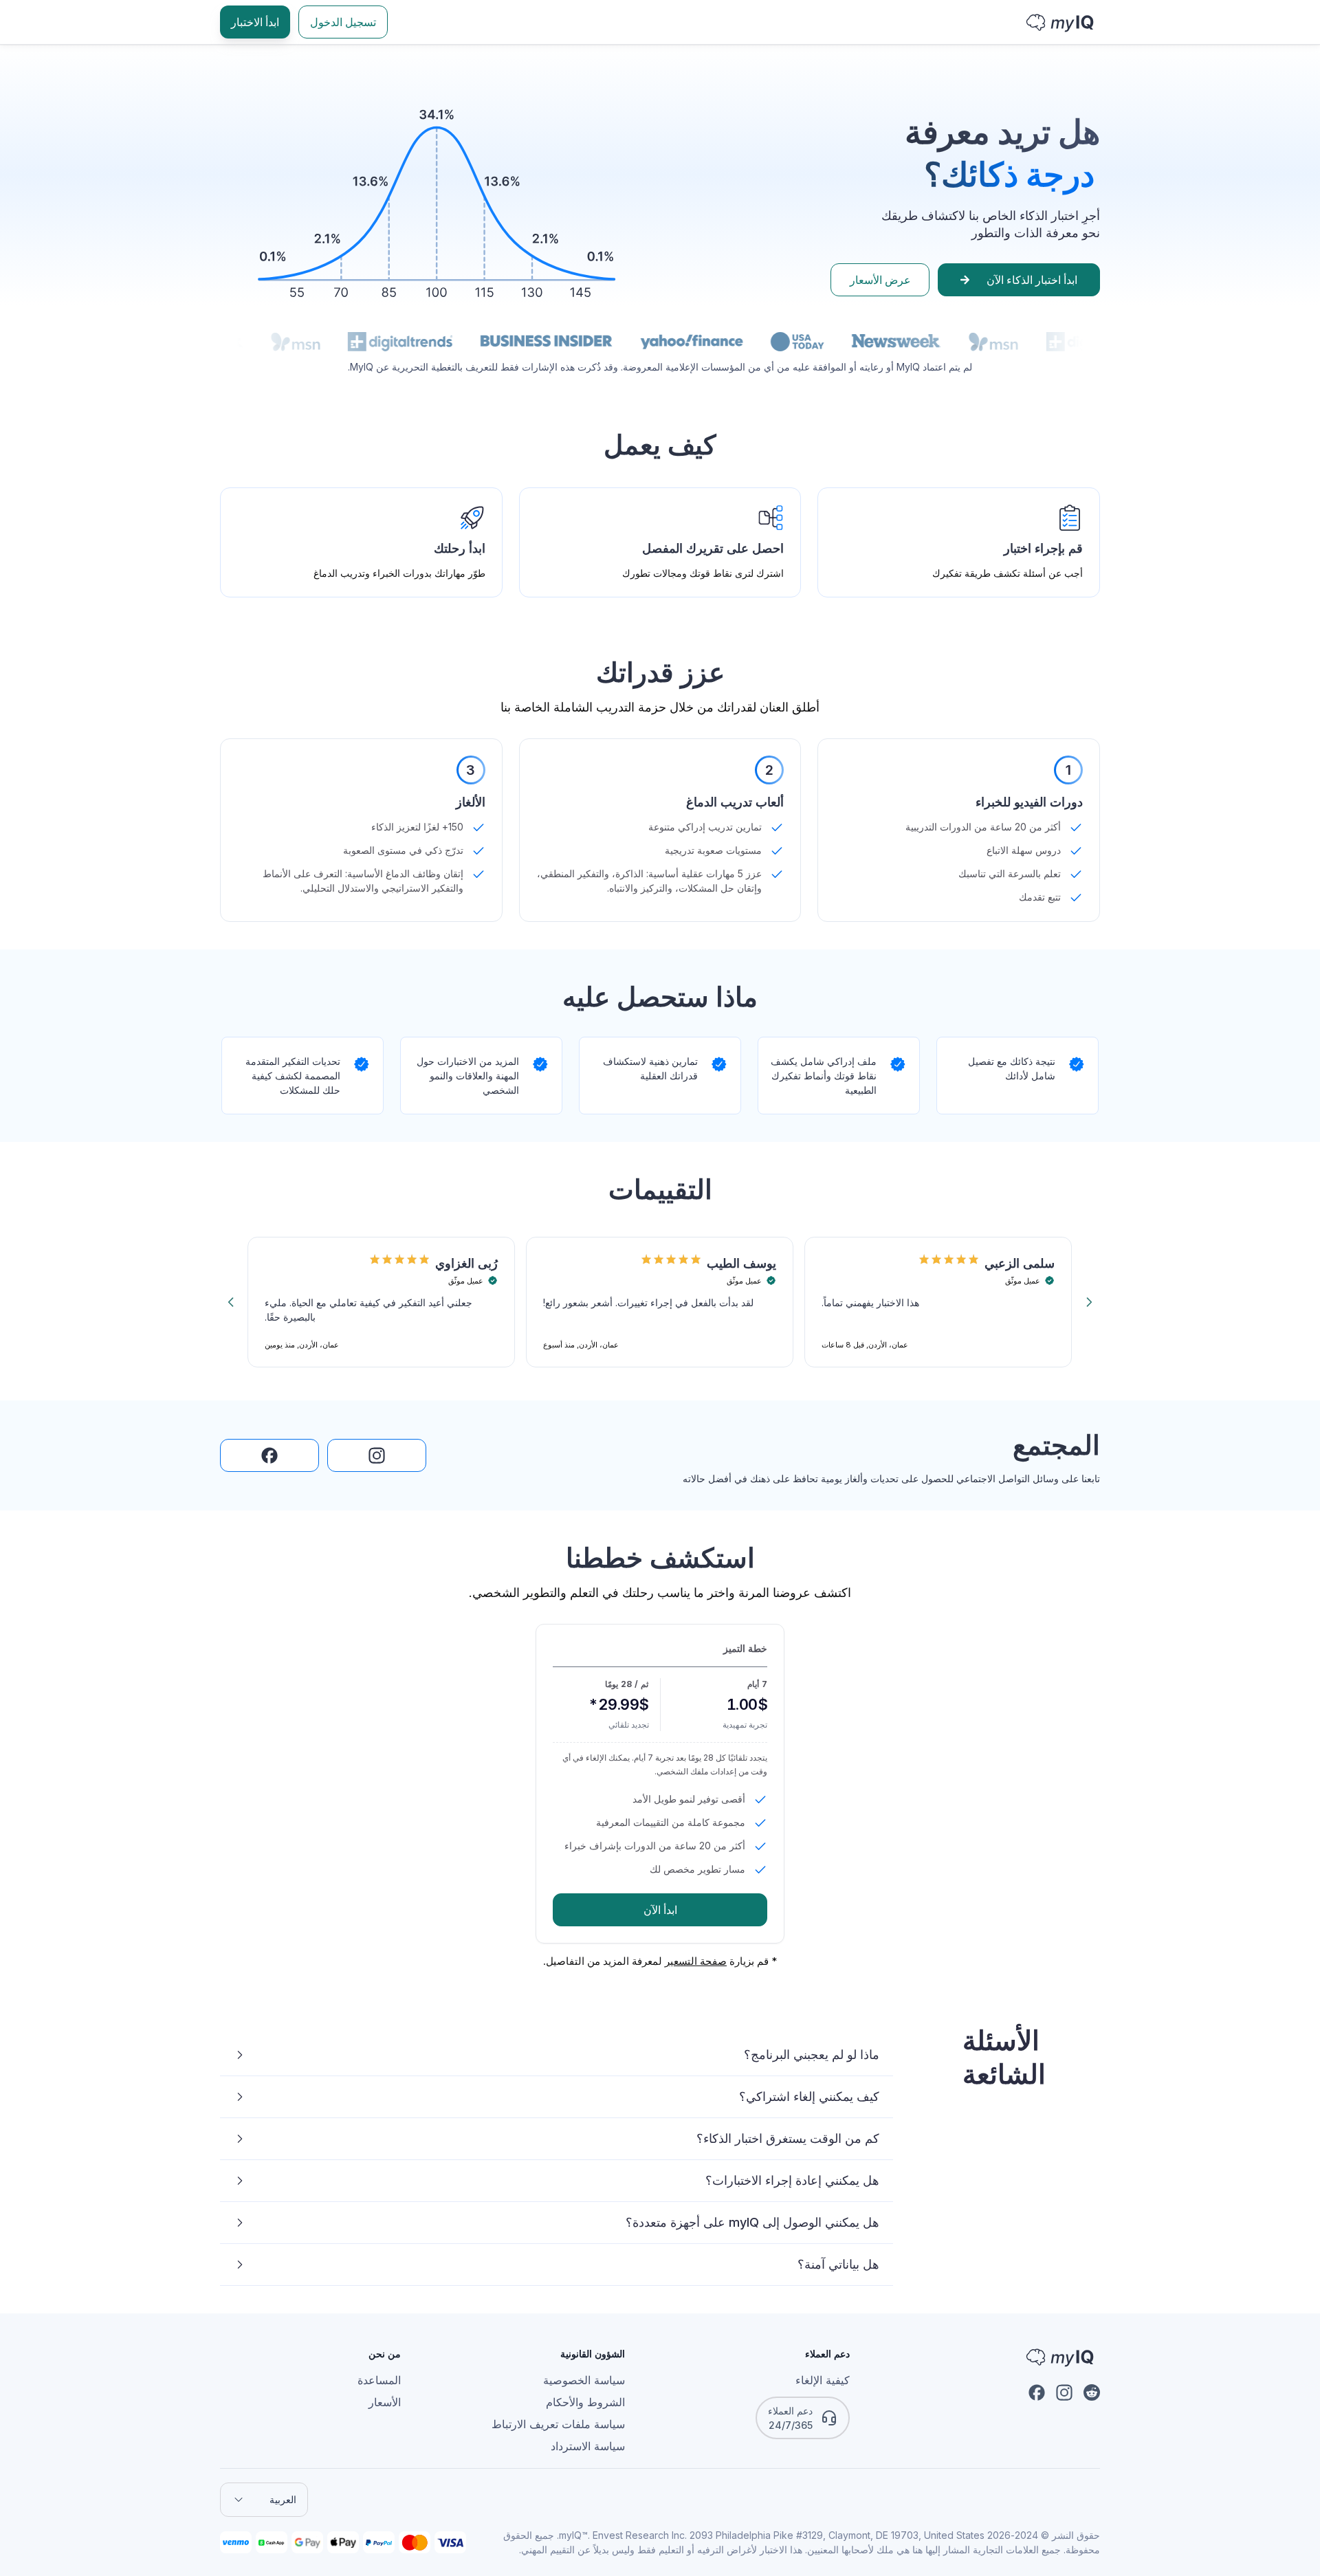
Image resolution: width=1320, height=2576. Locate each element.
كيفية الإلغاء (823, 2380)
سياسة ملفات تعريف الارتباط (558, 2424)
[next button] (1089, 1302)
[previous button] (231, 1302)
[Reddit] (1092, 2392)
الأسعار (385, 2402)
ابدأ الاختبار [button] (255, 22)
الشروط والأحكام (585, 2402)
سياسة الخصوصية (584, 2380)
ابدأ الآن (660, 1910)
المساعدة (379, 2380)
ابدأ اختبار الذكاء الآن (1032, 280)
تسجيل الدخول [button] (343, 22)
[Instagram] (1064, 2392)
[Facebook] (1037, 2392)
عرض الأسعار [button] (880, 280)
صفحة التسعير (696, 1961)
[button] (377, 1455)
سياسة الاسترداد (588, 2446)
